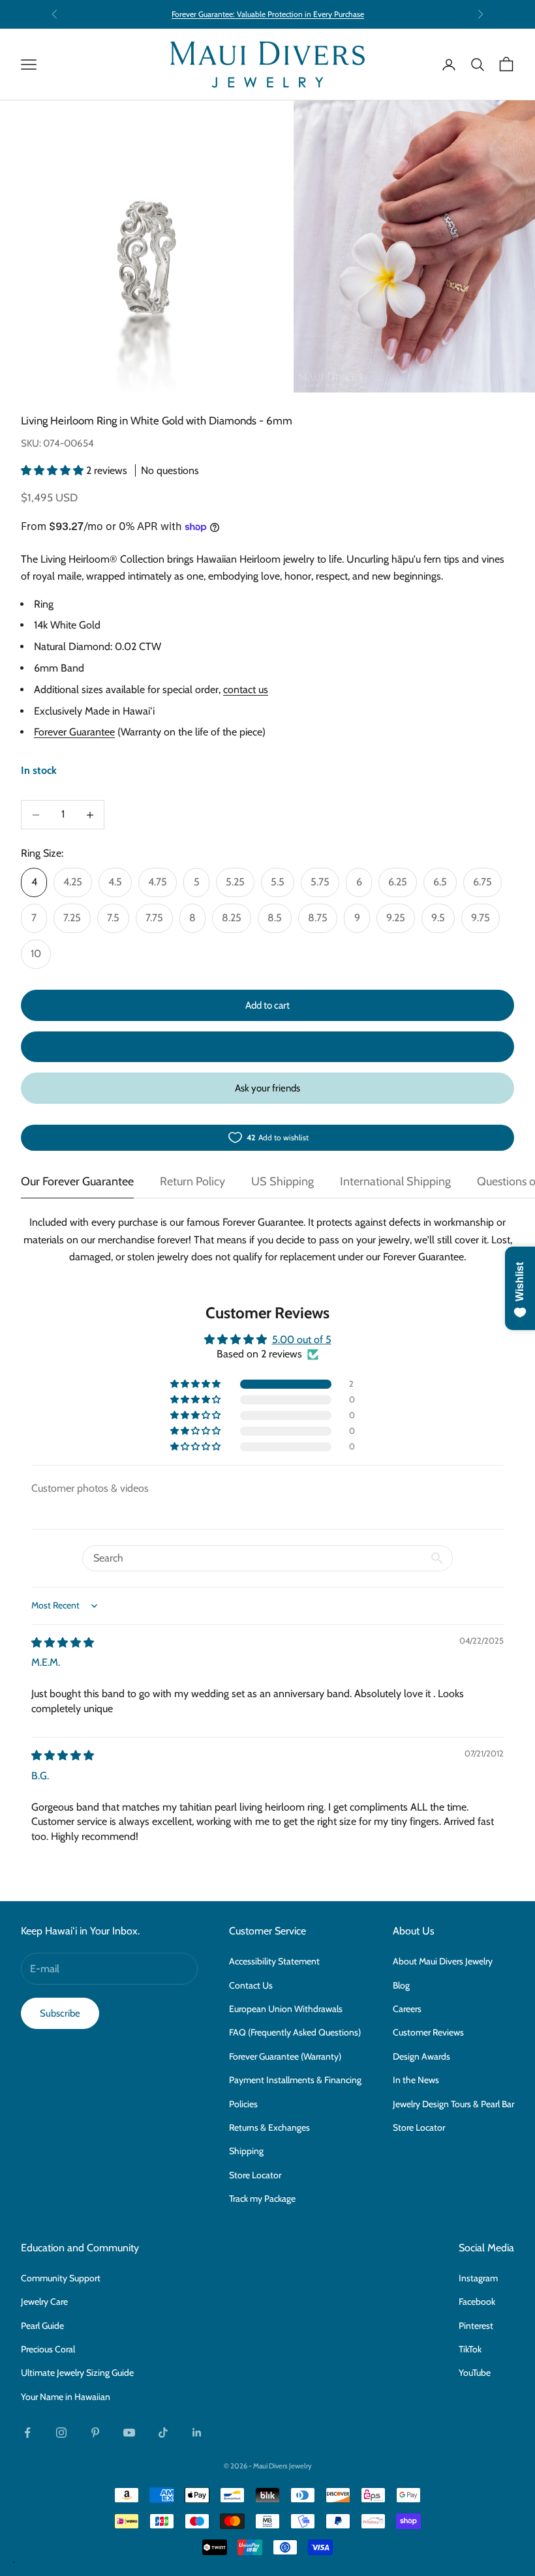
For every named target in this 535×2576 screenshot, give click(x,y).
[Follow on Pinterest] (95, 2433)
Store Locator (255, 2175)
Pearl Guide (42, 2326)
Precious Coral (48, 2349)
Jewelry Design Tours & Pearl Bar (453, 2104)
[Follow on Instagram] (61, 2433)
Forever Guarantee (74, 732)
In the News (416, 2080)
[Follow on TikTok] (163, 2433)
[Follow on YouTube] (129, 2433)
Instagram (478, 2278)
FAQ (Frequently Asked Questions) (295, 2032)
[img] (63, 1643)
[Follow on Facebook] (27, 2433)
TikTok (470, 2349)
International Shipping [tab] (395, 1181)
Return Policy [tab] (192, 1181)
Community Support (61, 2278)
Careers (407, 2009)
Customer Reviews (428, 2032)
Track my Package (262, 2198)
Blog (401, 1985)
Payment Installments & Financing (295, 2080)
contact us (246, 689)
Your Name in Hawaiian (66, 2397)
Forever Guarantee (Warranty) (285, 2056)
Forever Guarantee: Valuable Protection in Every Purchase (268, 14)
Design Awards (421, 2056)
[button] (53, 470)
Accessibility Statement (274, 1961)
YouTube (475, 2373)
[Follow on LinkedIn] (197, 2433)
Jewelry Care (44, 2302)
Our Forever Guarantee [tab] (77, 1181)
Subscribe (60, 2013)
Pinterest (476, 2326)
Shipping (246, 2151)
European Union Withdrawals (286, 2009)
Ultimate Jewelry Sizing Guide (77, 2373)
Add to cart (267, 1005)
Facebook (477, 2302)
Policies (243, 2104)
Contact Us (251, 1985)
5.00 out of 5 (302, 1340)
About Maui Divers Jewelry (443, 1961)
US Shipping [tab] (283, 1181)
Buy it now (267, 1046)
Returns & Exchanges (269, 2127)
